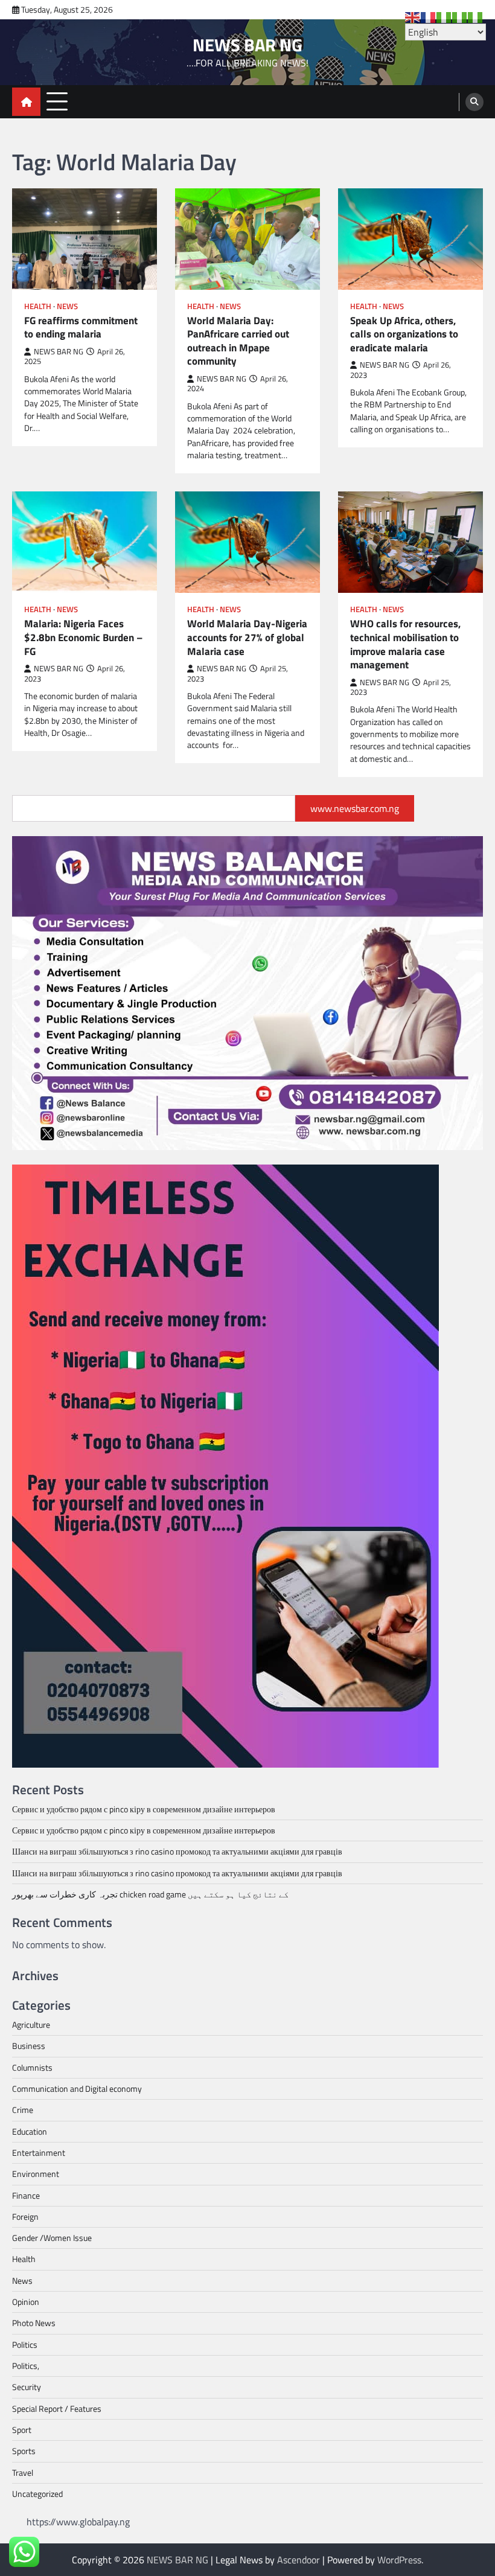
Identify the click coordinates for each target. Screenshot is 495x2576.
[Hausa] (444, 16)
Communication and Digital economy (77, 2089)
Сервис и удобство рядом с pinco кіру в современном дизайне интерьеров (144, 1809)
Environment (36, 2174)
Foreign (25, 2217)
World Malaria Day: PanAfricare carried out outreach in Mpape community (238, 341)
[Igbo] (460, 16)
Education (30, 2132)
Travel (23, 2473)
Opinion (26, 2302)
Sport (22, 2430)
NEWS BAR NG (247, 45)
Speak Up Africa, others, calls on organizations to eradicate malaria (404, 334)
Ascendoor (299, 2560)
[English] (413, 16)
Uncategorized (37, 2494)
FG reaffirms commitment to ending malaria (81, 328)
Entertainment (39, 2153)
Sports (24, 2451)
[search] (474, 102)
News (67, 306)
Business (29, 2046)
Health (38, 306)
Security (27, 2387)
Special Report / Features (57, 2409)
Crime (23, 2110)
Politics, (26, 2366)
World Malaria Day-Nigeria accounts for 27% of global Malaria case (247, 638)
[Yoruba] (476, 16)
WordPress (399, 2560)
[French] (429, 16)
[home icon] (26, 102)
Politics (25, 2345)
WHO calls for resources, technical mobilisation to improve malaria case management (405, 644)
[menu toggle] (57, 101)
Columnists (32, 2068)
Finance (26, 2196)
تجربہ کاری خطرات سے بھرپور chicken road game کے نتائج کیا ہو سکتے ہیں (150, 1894)
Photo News (34, 2323)
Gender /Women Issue (52, 2238)
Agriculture (31, 2025)
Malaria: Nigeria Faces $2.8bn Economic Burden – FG (83, 638)
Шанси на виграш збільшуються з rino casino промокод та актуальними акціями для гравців (177, 1852)
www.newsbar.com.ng (355, 808)
